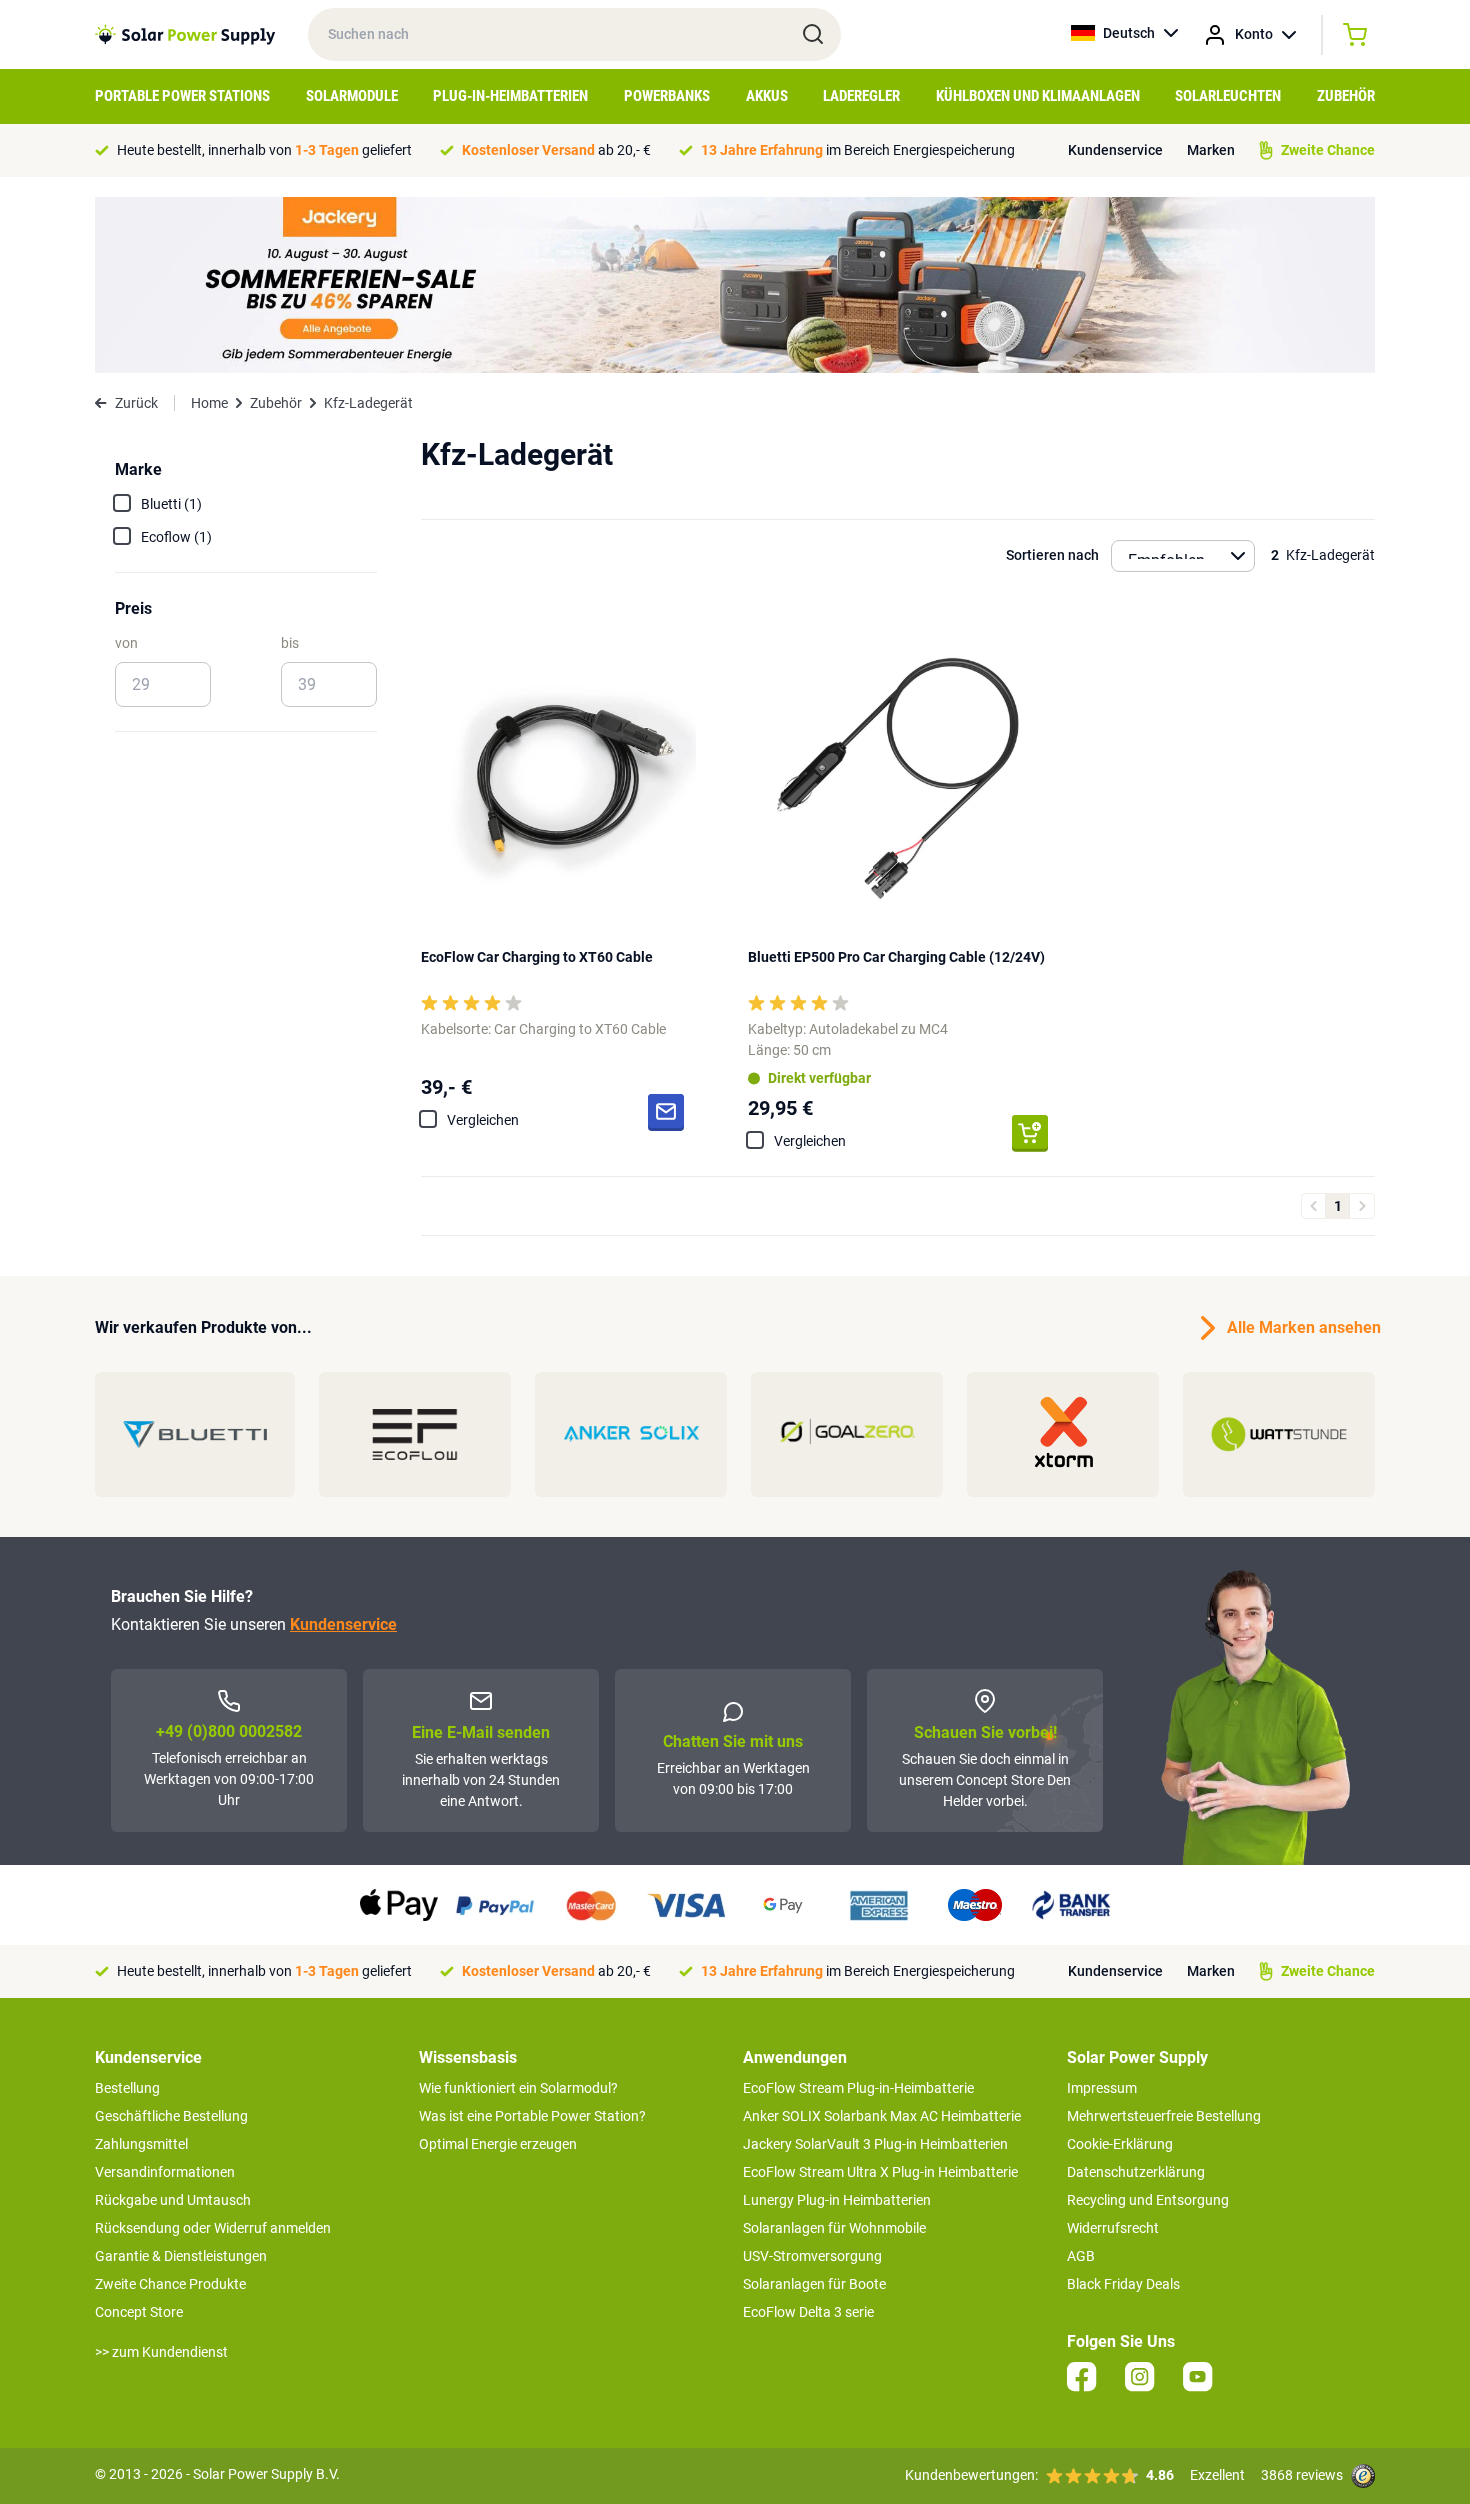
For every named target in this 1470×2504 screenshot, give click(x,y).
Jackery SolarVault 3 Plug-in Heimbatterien (875, 2144)
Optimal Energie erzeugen (498, 2144)
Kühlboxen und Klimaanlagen (1038, 96)
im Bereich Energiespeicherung (858, 150)
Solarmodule (352, 96)
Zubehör (1346, 96)
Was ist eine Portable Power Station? (532, 2116)
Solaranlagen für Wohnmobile (834, 2228)
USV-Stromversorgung (812, 2256)
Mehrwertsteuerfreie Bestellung (1164, 2116)
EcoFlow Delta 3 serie (808, 2312)
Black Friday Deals (1123, 2284)
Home (209, 403)
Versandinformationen (165, 2172)
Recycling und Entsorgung (1148, 2200)
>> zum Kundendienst (161, 2352)
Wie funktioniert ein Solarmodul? (518, 2088)
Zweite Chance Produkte (170, 2284)
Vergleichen (483, 1120)
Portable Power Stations (182, 96)
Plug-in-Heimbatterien (510, 96)
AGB (1081, 2256)
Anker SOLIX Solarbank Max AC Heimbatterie (882, 2116)
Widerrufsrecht (1113, 2228)
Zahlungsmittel (141, 2144)
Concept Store (139, 2312)
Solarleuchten (1228, 96)
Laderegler (861, 96)
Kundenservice (1115, 150)
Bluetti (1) (171, 504)
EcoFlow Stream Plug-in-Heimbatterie (858, 2088)
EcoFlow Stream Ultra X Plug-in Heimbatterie (880, 2172)
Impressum (1102, 2088)
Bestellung (127, 2088)
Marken (1211, 150)
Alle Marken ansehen (1301, 1327)
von (126, 643)
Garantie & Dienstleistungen (181, 2256)
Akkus (767, 96)
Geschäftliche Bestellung (171, 2116)
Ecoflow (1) (176, 537)
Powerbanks (667, 96)
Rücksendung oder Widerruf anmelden (213, 2228)
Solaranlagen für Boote (814, 2284)
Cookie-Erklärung (1120, 2144)
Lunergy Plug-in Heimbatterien (837, 2200)
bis (290, 643)
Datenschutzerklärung (1136, 2172)
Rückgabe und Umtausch (173, 2200)
